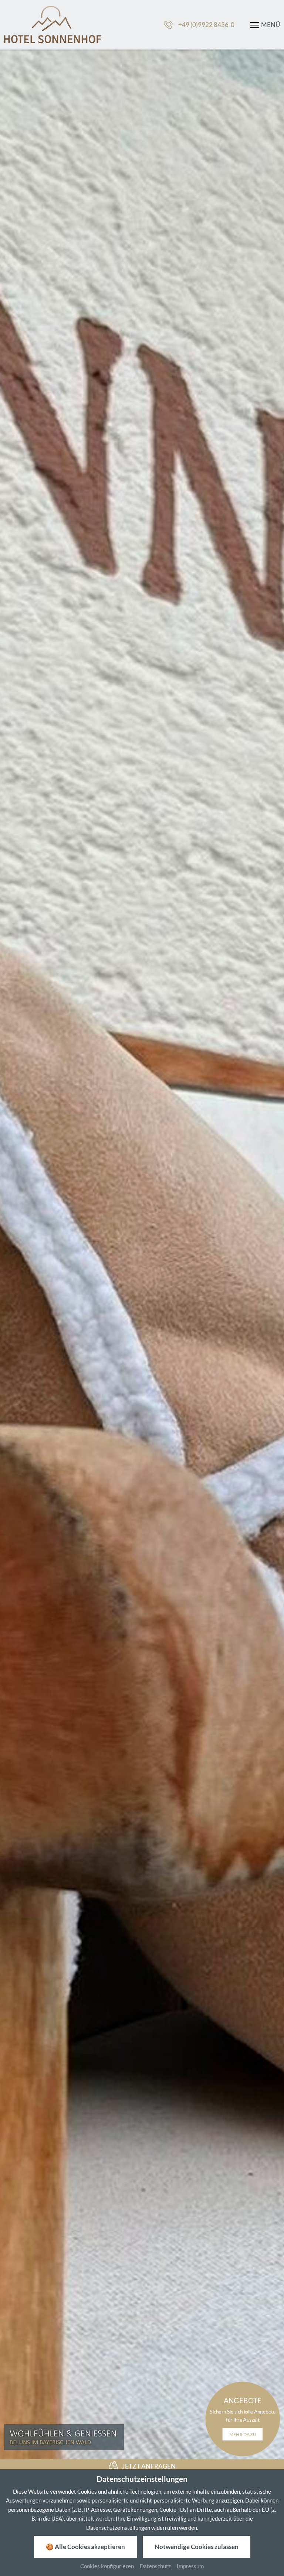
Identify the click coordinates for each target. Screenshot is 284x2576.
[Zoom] (142, 1254)
